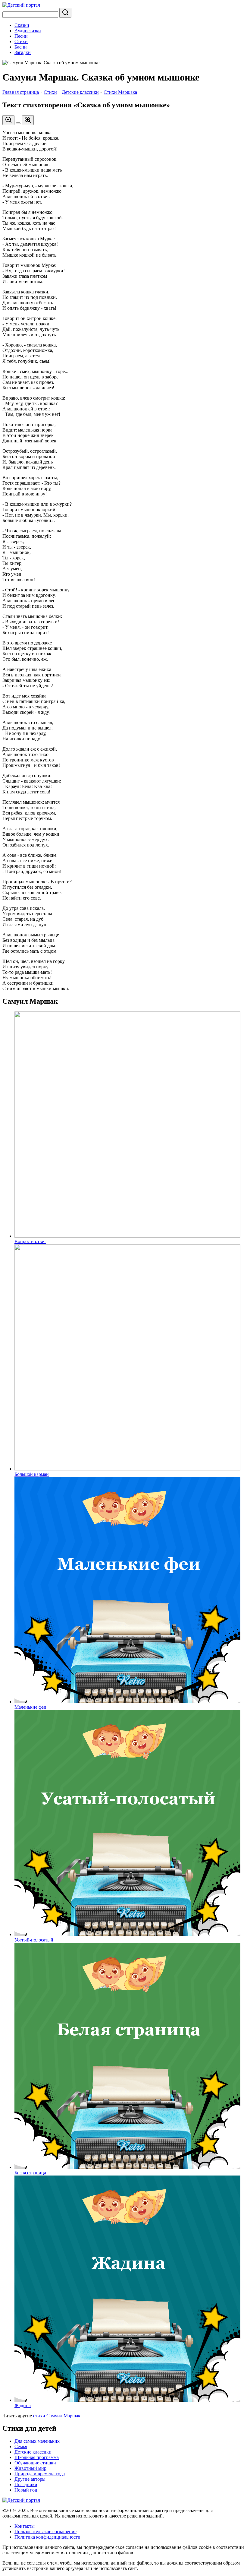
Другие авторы (30, 2479)
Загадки (23, 52)
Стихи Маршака (120, 92)
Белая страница (30, 2173)
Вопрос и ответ (30, 1241)
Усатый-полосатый (34, 1940)
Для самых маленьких (37, 2441)
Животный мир (30, 2468)
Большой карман (32, 1474)
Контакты (25, 2526)
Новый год (26, 2490)
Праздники (26, 2484)
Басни (21, 47)
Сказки (22, 25)
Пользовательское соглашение (45, 2532)
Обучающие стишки (35, 2463)
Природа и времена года (40, 2474)
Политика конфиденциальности (47, 2537)
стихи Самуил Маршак (57, 2416)
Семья (21, 2446)
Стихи (21, 41)
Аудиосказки (28, 31)
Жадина (23, 2405)
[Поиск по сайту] (65, 13)
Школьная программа (37, 2457)
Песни (21, 36)
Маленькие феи (30, 1707)
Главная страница (21, 92)
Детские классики (80, 92)
